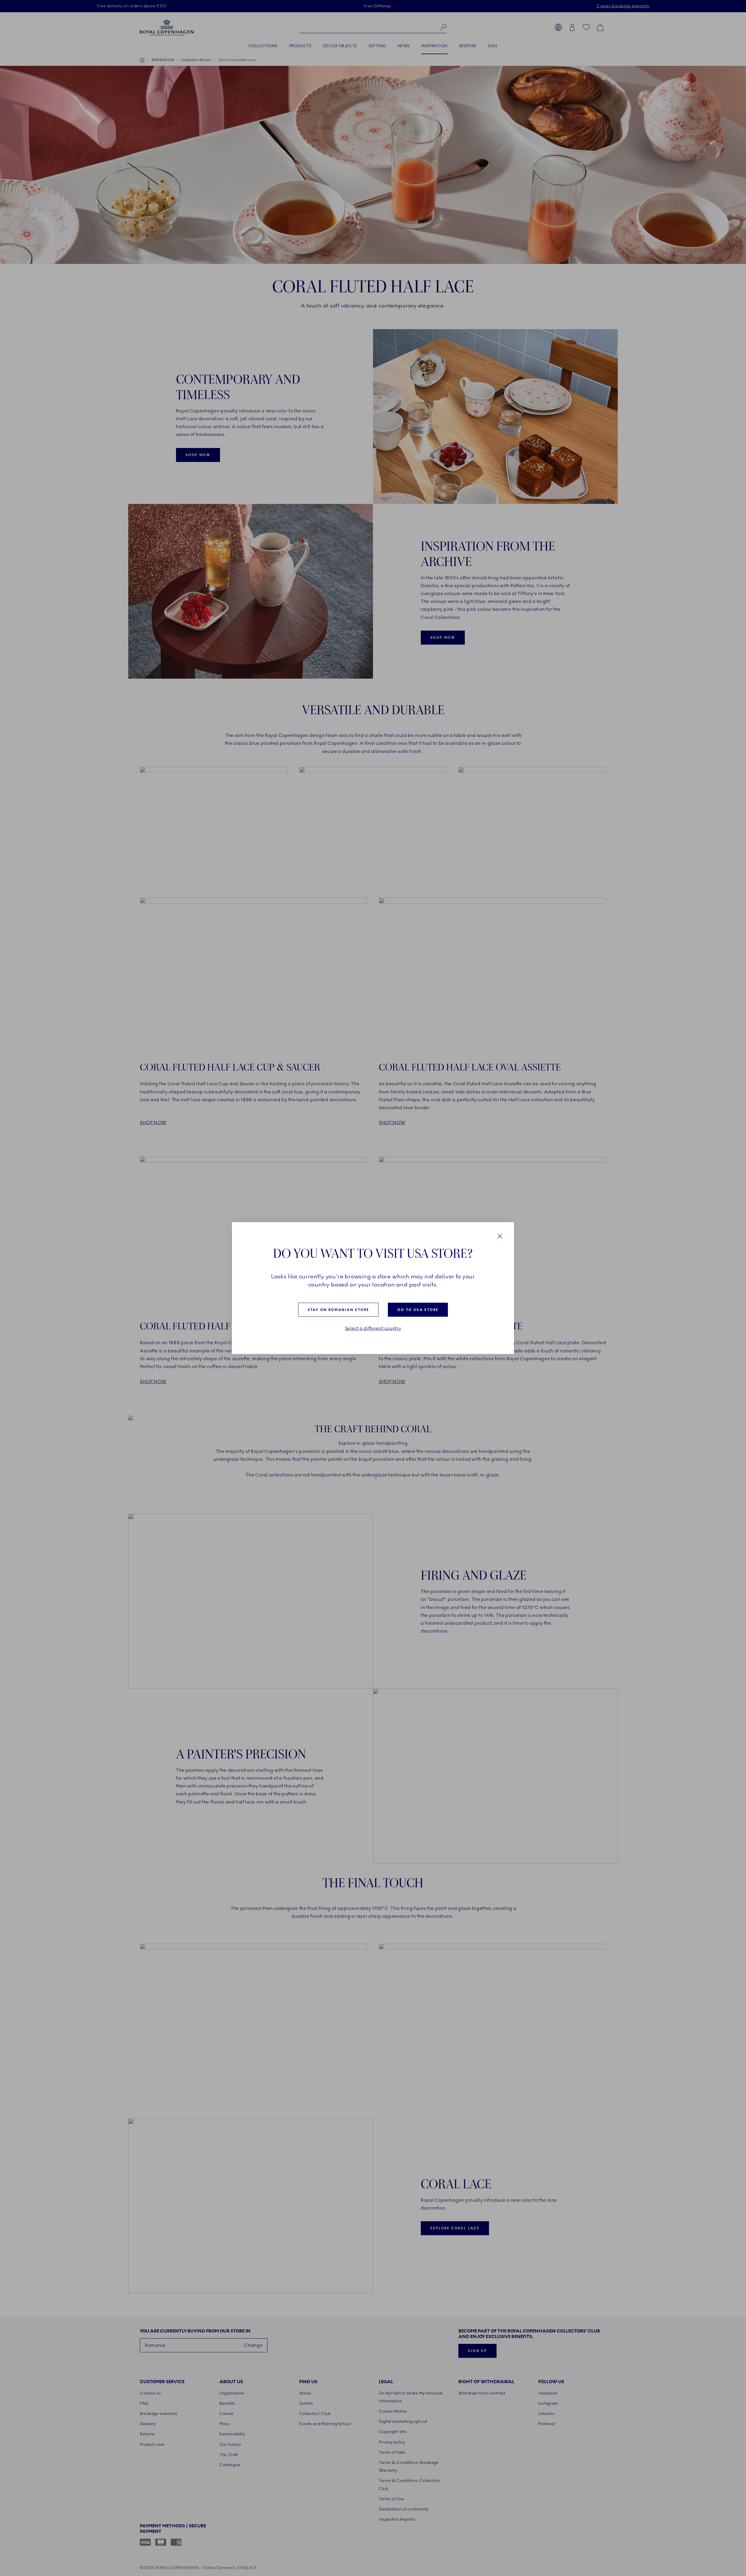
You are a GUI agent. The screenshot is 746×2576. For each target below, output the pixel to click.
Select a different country (373, 1328)
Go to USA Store (418, 1310)
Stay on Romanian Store (338, 1310)
